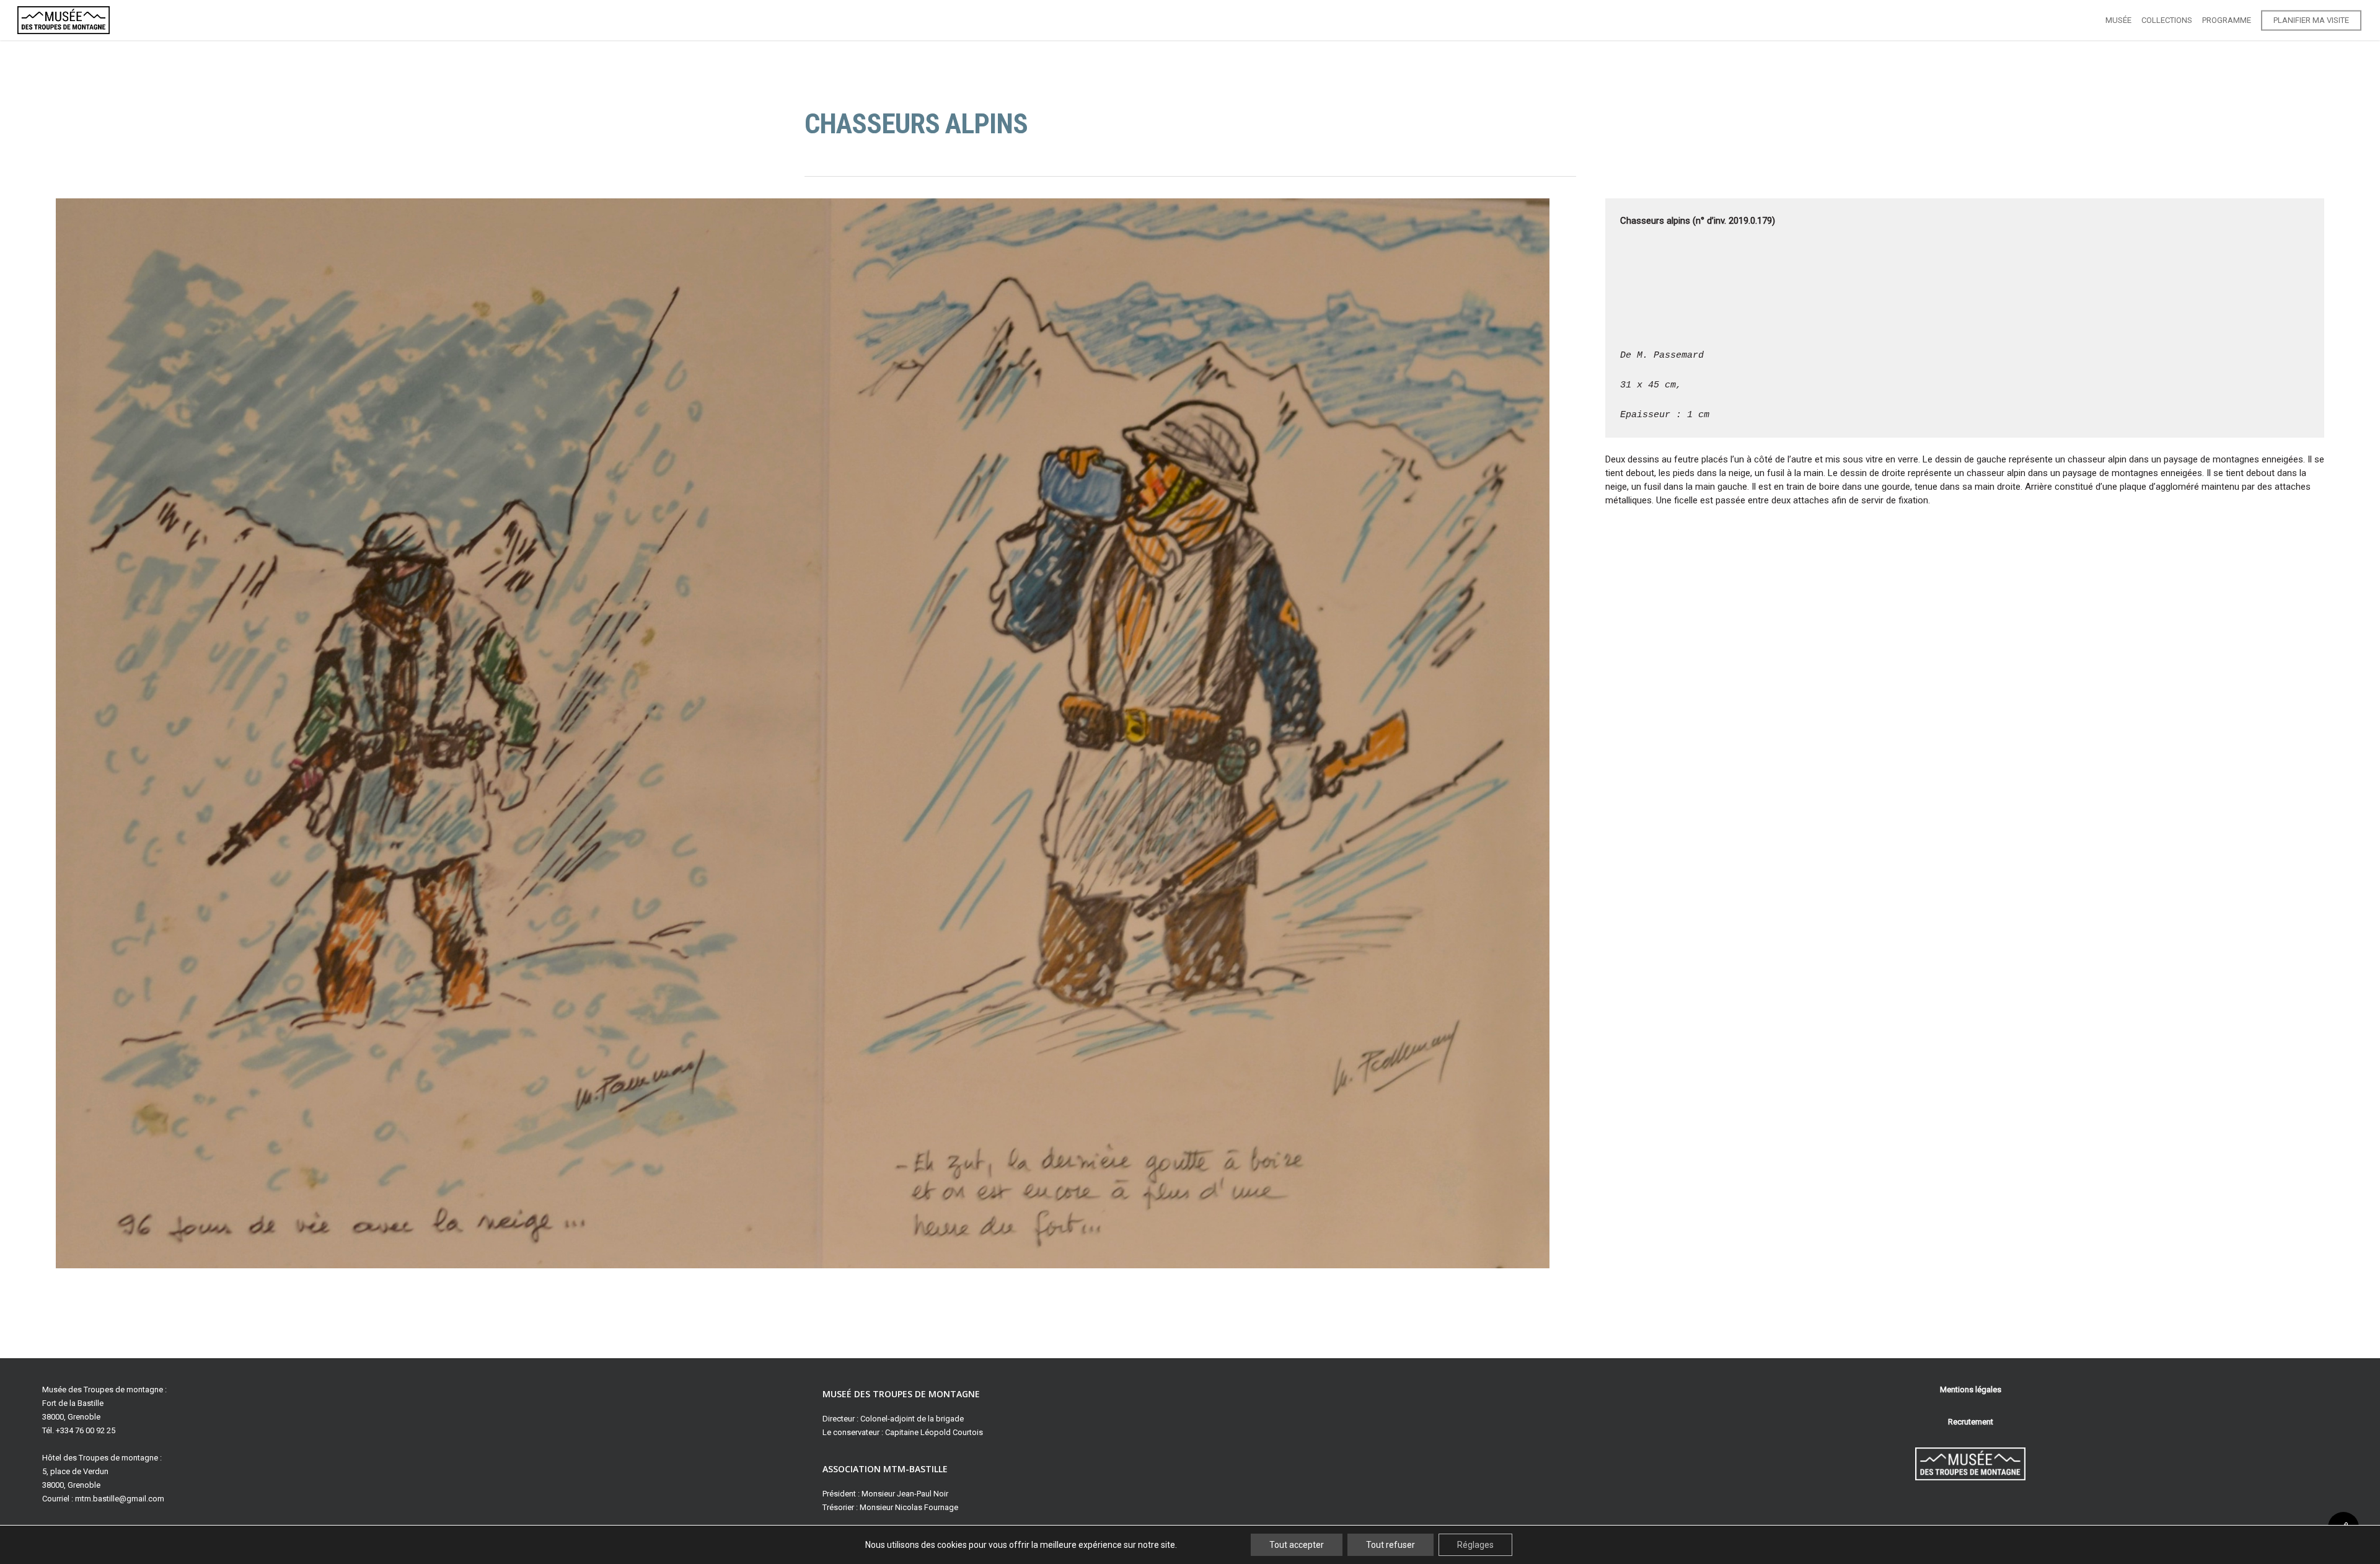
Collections (2167, 20)
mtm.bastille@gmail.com (120, 1499)
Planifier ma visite (2311, 20)
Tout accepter (1297, 1545)
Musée (2118, 20)
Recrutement (1971, 1422)
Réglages (1475, 1545)
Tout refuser (1391, 1545)
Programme (2227, 20)
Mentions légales (1971, 1389)
